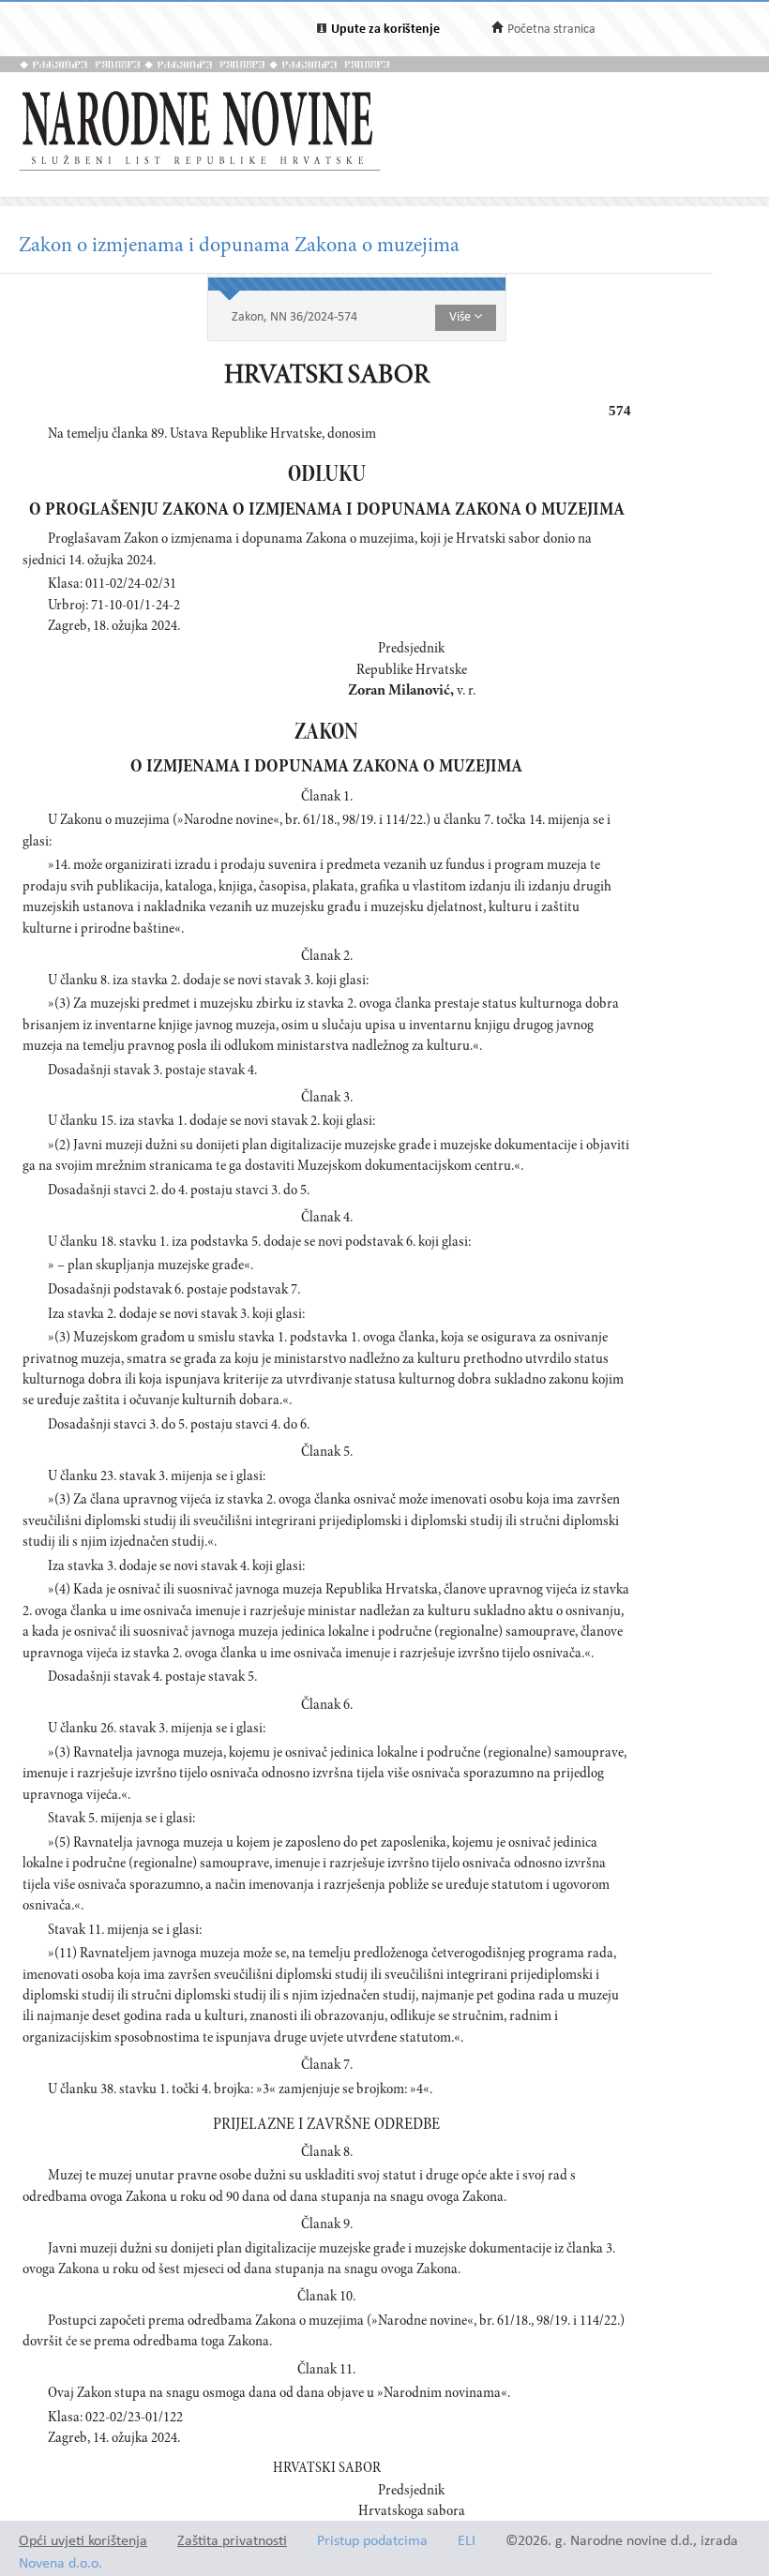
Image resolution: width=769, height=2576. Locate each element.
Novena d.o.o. (60, 2564)
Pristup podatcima (372, 2542)
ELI (467, 2542)
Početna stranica (551, 30)
